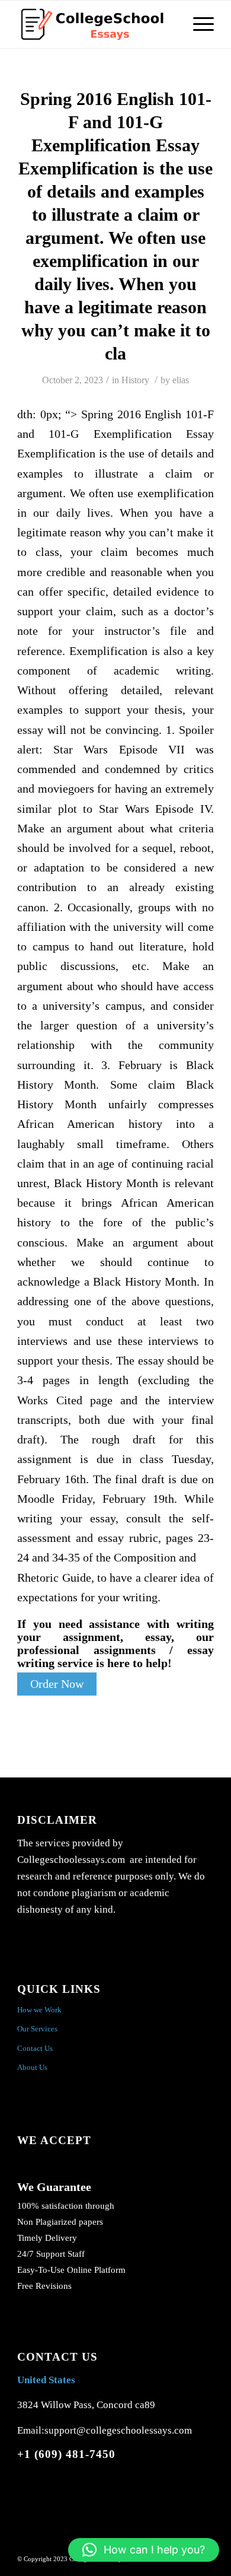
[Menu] (198, 24)
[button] (144, 2550)
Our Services (37, 2029)
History (135, 380)
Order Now (57, 1684)
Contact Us (35, 2048)
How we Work (39, 2010)
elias (181, 380)
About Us (32, 2067)
